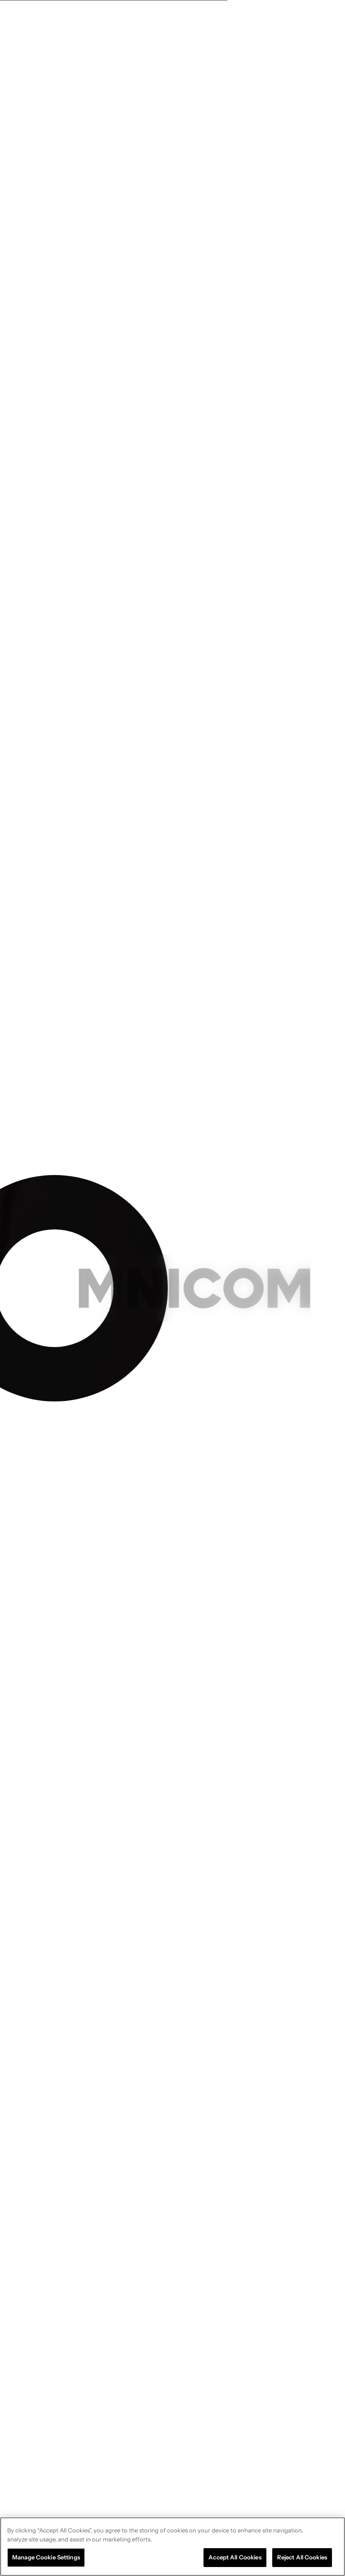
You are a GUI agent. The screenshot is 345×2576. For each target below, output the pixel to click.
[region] (172, 2547)
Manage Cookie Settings (46, 2557)
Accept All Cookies (235, 2557)
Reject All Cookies (302, 2557)
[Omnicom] (49, 20)
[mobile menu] (320, 20)
